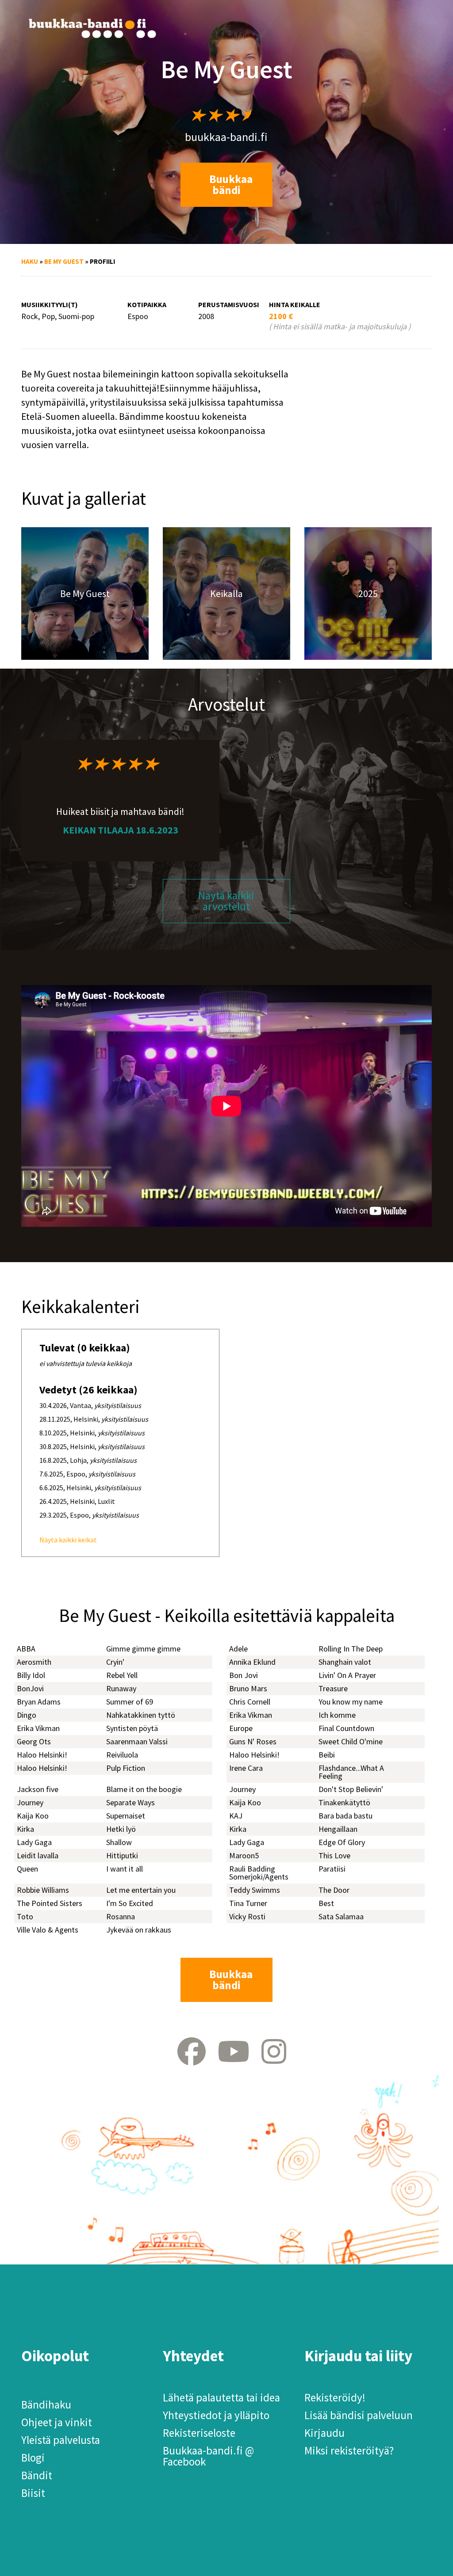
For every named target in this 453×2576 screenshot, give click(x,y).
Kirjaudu (324, 2433)
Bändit (37, 2475)
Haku (30, 261)
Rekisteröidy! (335, 2397)
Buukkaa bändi (231, 185)
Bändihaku (46, 2405)
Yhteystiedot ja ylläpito (216, 2415)
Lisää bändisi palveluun (359, 2415)
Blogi (33, 2458)
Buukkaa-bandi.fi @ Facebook (208, 2456)
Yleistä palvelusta (61, 2440)
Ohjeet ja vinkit (57, 2422)
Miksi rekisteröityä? (349, 2450)
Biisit (33, 2493)
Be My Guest (64, 261)
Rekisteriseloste (199, 2433)
